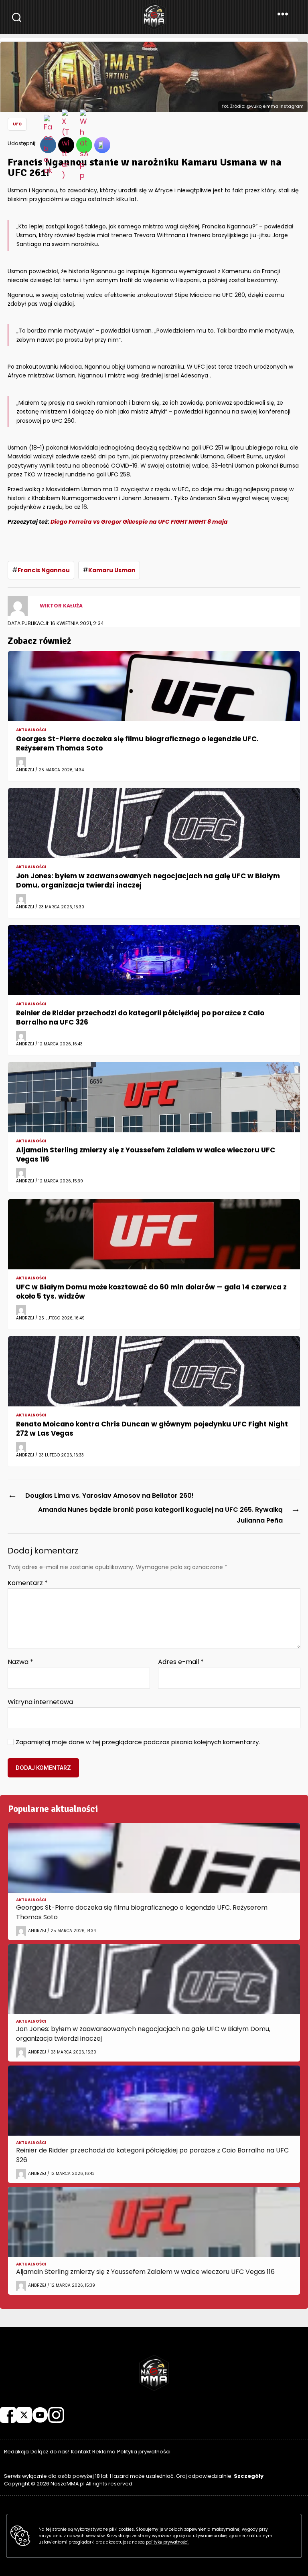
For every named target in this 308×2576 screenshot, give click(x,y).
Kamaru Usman (112, 570)
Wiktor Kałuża (61, 606)
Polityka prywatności (144, 2452)
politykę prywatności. (168, 2542)
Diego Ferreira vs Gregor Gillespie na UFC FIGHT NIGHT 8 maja (139, 522)
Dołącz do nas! (50, 2452)
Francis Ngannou (44, 570)
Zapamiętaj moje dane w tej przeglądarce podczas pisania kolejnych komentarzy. (138, 1742)
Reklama (104, 2452)
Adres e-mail (181, 1662)
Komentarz (28, 1583)
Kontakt (81, 2452)
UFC (17, 124)
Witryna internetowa (40, 1701)
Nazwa (20, 1662)
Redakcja (16, 2452)
